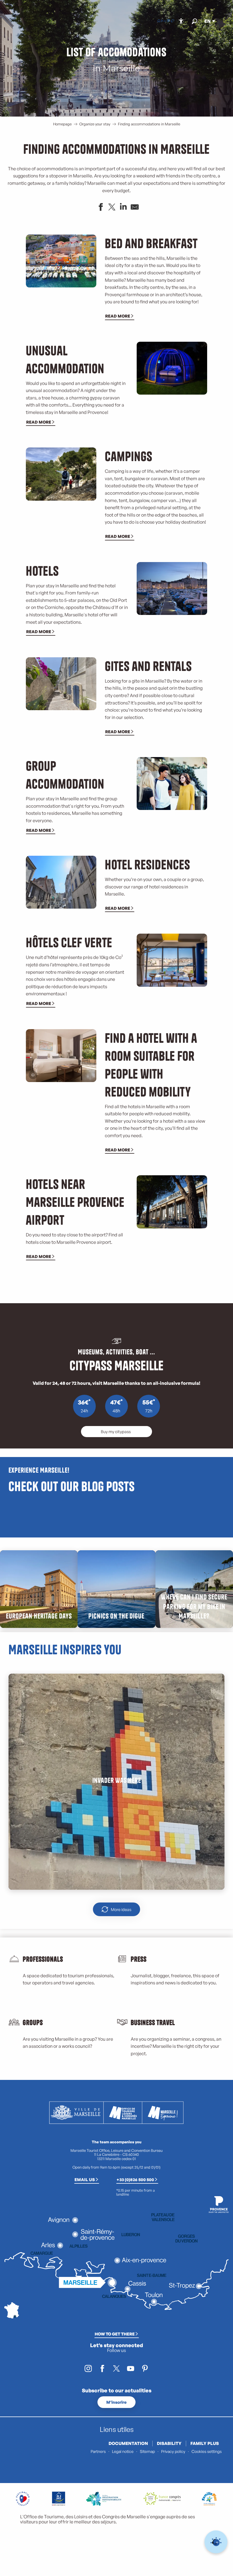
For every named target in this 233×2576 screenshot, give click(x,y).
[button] (194, 21)
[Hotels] (163, 21)
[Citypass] (168, 21)
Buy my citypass (116, 1431)
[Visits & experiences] (172, 21)
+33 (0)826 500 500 (135, 2179)
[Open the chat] (216, 2542)
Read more (118, 316)
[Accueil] (159, 21)
